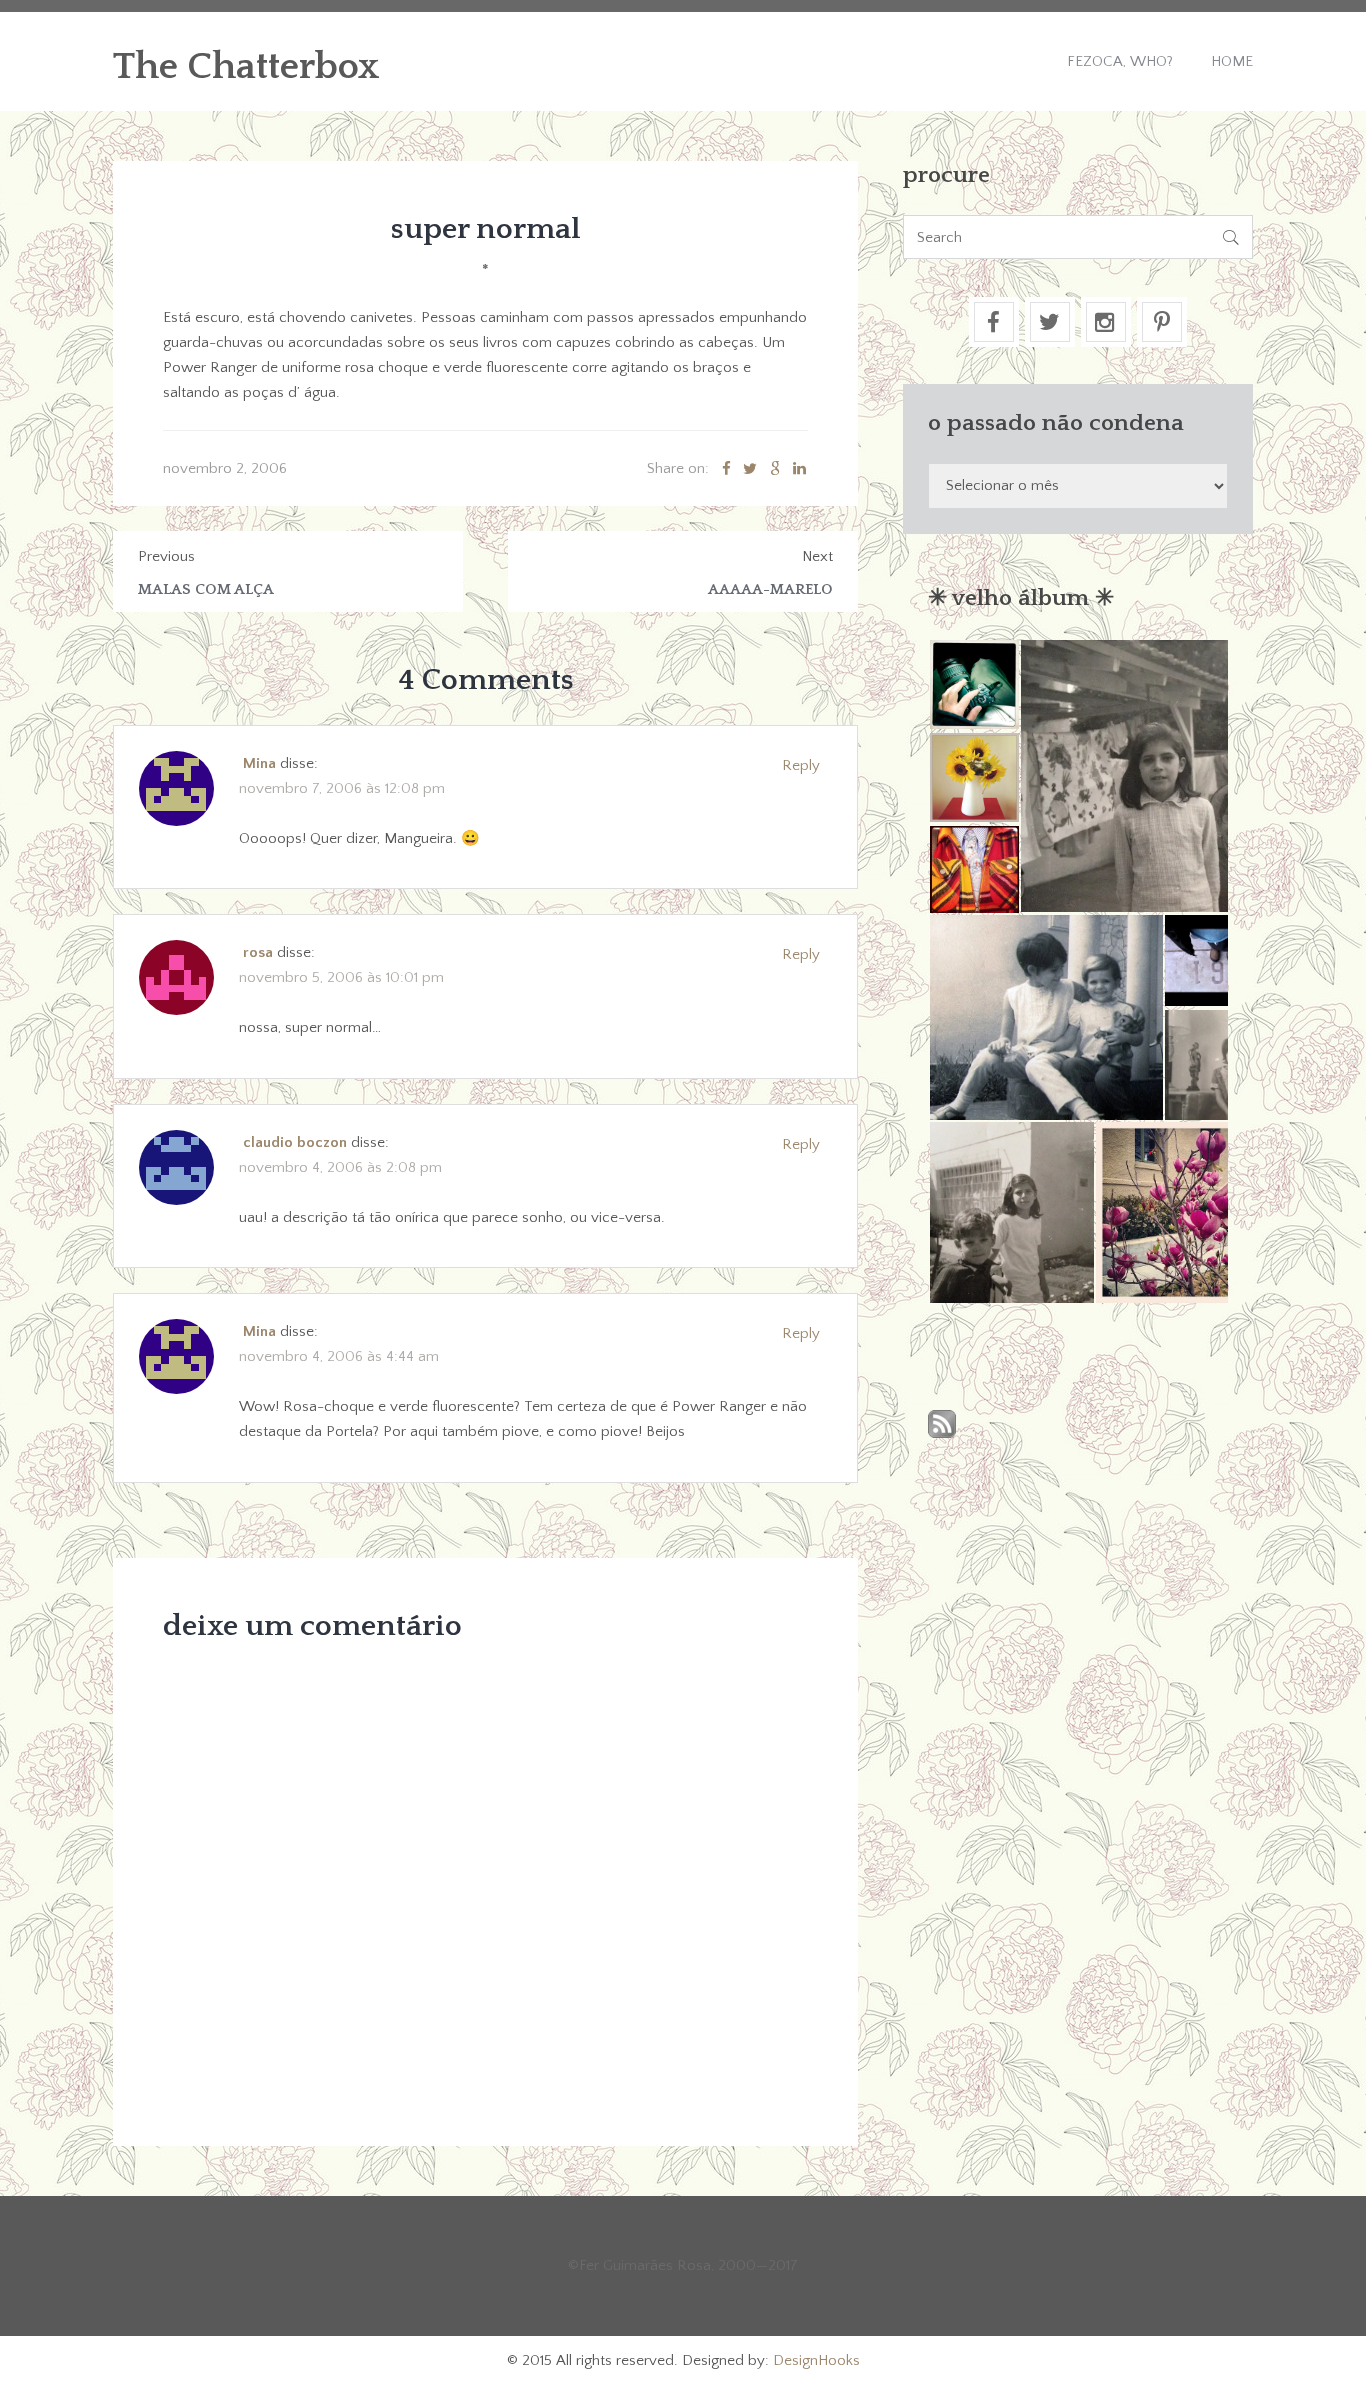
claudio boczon (295, 1142)
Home (1232, 61)
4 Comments (486, 680)
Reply (801, 765)
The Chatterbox (246, 67)
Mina (259, 763)
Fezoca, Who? (1120, 61)
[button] (973, 684)
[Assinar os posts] (942, 1425)
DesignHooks (816, 2360)
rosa (258, 952)
